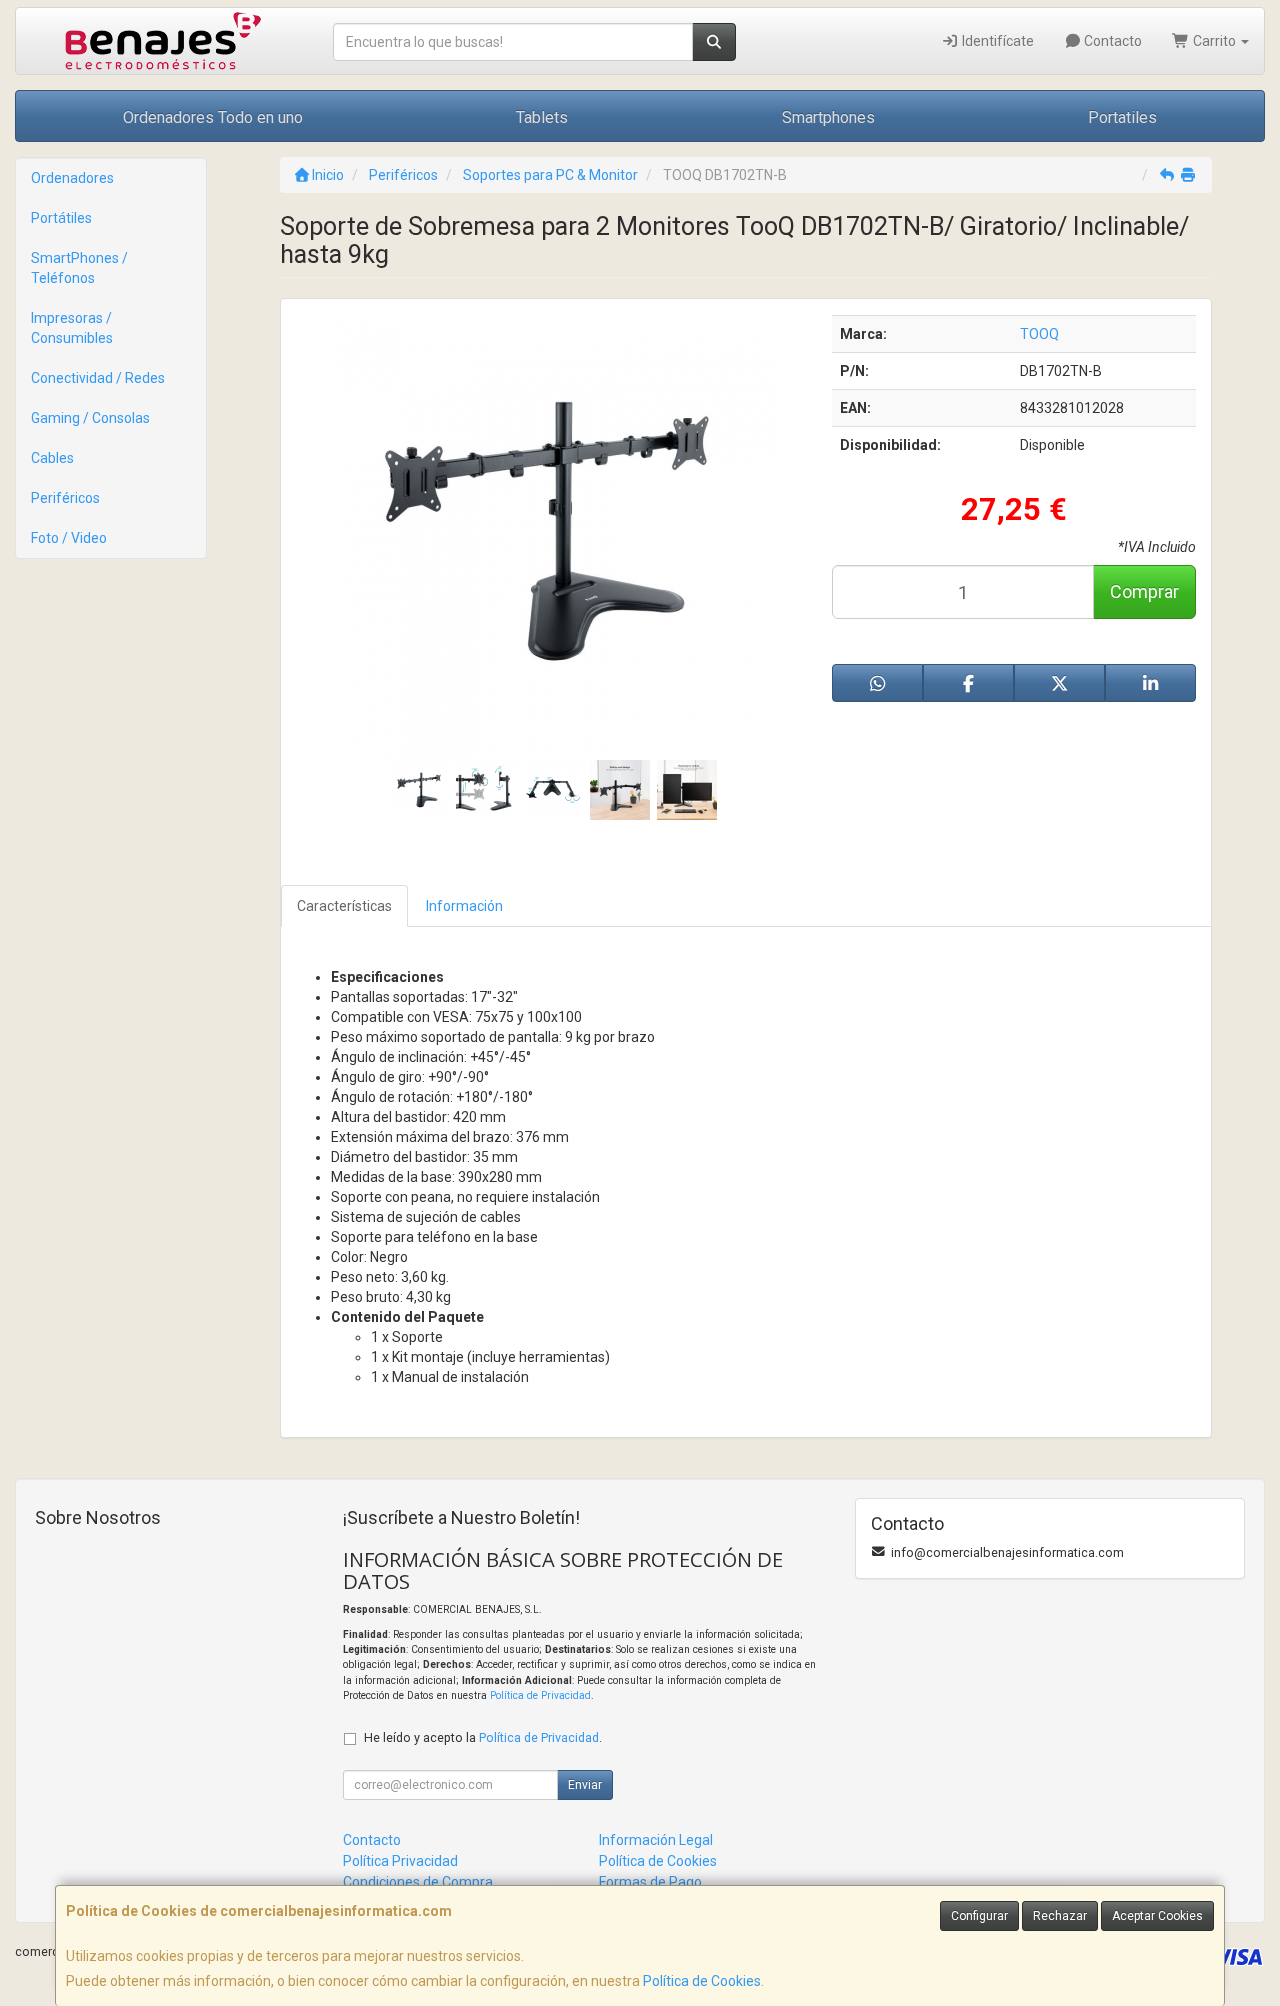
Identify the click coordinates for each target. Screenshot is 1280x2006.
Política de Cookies (702, 1981)
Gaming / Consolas (90, 418)
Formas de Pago (650, 1882)
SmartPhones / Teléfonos (79, 268)
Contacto (1111, 41)
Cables (52, 458)
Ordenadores (72, 178)
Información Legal (656, 1840)
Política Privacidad (400, 1861)
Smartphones (828, 117)
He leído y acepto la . (483, 1737)
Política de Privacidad (540, 1695)
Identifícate (996, 41)
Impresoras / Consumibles (72, 328)
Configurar (979, 1916)
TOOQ (1039, 334)
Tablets (542, 117)
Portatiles (1122, 117)
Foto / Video (69, 538)
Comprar (1144, 591)
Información (464, 906)
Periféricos (65, 498)
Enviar (585, 1785)
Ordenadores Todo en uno (213, 117)
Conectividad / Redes (98, 378)
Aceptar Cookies (1157, 1916)
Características (344, 906)
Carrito (1214, 41)
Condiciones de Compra (418, 1882)
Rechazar (1060, 1916)
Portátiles (61, 218)
